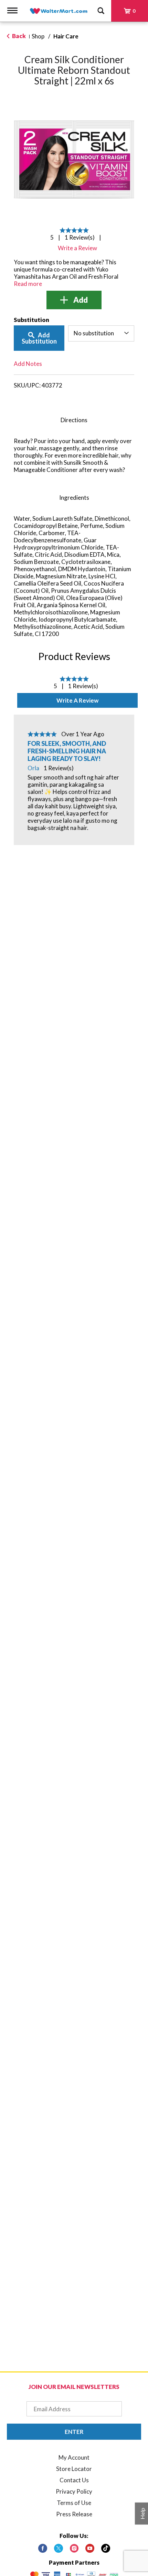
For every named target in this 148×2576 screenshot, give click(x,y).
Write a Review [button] (77, 248)
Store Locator (74, 2469)
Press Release (74, 2514)
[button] (74, 300)
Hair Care (66, 36)
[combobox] (101, 333)
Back (18, 36)
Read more (28, 284)
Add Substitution (39, 338)
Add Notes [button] (28, 364)
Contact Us (74, 2480)
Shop (38, 36)
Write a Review (77, 700)
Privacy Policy (74, 2491)
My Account (74, 2457)
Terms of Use (74, 2503)
